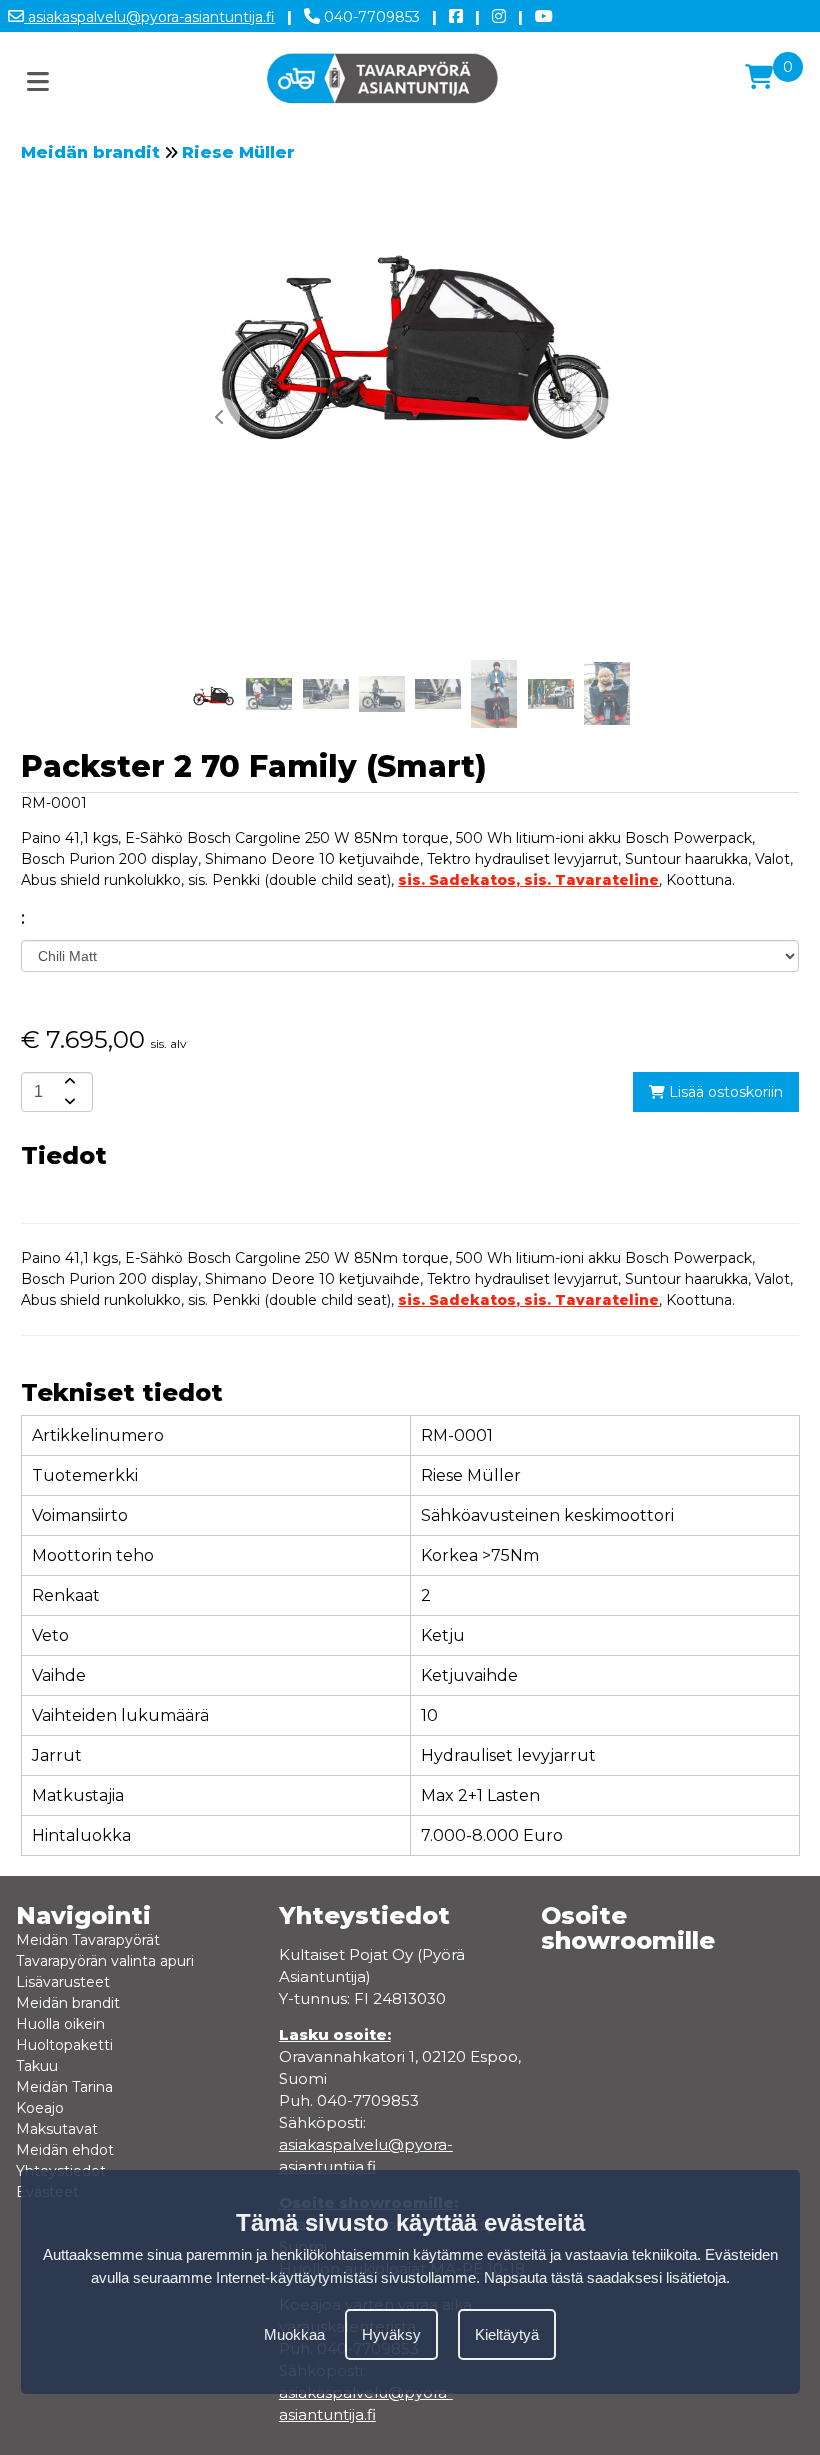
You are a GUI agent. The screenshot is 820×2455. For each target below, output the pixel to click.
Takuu (37, 2066)
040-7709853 (370, 17)
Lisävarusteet (63, 1982)
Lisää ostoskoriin (724, 1092)
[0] (759, 77)
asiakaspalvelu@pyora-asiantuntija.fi (149, 17)
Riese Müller (238, 152)
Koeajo (40, 2108)
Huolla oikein (60, 2024)
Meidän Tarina (64, 2087)
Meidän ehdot (65, 2150)
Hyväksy (391, 2334)
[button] (600, 417)
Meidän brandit (90, 152)
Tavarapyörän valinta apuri (105, 1961)
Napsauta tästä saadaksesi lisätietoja (605, 2277)
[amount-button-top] (68, 1082)
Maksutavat (57, 2129)
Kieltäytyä (507, 2334)
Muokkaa (294, 2334)
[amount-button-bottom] (68, 1102)
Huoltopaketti (64, 2045)
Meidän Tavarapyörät (88, 1940)
